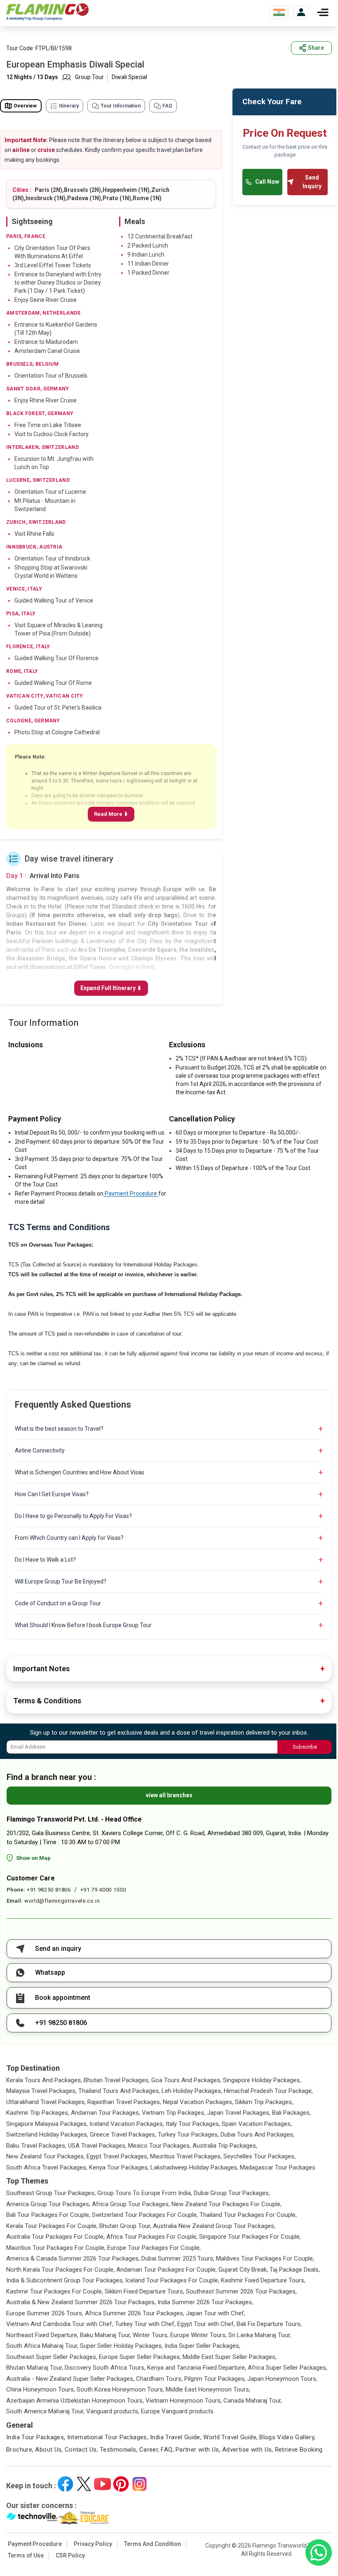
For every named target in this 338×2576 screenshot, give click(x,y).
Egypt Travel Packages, (117, 2156)
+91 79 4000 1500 (103, 1890)
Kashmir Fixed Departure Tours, (263, 2280)
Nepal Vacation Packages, (198, 2102)
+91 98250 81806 (49, 1890)
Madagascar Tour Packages (278, 2167)
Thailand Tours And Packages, (119, 2091)
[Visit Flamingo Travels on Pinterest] (121, 2484)
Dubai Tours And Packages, (257, 2135)
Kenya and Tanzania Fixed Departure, (197, 2368)
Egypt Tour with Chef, (206, 2324)
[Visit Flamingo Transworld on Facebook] (65, 2484)
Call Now (267, 182)
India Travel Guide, (176, 2437)
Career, (149, 2450)
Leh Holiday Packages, (192, 2091)
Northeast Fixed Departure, (42, 2335)
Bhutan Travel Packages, (117, 2080)
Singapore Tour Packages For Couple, (250, 2237)
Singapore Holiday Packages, (262, 2080)
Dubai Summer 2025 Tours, (178, 2258)
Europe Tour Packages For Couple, (154, 2248)
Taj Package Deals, (295, 2270)
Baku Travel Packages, (36, 2146)
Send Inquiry (312, 182)
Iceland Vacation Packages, (127, 2124)
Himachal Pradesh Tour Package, (268, 2091)
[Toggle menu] (323, 12)
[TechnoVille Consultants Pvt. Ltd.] (32, 2518)
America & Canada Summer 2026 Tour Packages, (73, 2258)
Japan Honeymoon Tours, (282, 2379)
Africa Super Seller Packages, (288, 2368)
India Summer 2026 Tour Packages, (205, 2302)
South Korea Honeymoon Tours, (120, 2389)
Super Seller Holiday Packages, (121, 2346)
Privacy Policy (93, 2544)
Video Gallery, (296, 2437)
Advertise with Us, (248, 2450)
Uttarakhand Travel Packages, (46, 2102)
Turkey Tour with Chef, (145, 2324)
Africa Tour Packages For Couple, (152, 2237)
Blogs (267, 2437)
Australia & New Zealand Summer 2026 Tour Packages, (81, 2302)
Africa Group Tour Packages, (131, 2204)
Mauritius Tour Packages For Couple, (56, 2248)
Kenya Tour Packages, (119, 2167)
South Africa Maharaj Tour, (42, 2346)
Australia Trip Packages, (225, 2146)
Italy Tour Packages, (193, 2124)
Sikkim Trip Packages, (264, 2102)
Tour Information (121, 106)
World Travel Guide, (230, 2437)
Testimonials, (119, 2450)
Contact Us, (81, 2450)
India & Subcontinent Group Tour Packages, (65, 2280)
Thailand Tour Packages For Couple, (248, 2215)
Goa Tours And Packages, (186, 2080)
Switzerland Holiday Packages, (47, 2135)
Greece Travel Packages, (123, 2135)
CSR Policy (70, 2555)
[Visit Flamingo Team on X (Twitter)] (84, 2484)
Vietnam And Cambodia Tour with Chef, (60, 2324)
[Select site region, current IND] (279, 12)
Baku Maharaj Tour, (106, 2335)
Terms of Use (26, 2555)
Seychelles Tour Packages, (259, 2156)
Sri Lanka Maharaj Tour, (260, 2335)
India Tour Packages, (36, 2437)
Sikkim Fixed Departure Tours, (144, 2291)
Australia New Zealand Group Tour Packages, (214, 2226)
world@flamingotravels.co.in (62, 1901)
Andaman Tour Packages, (106, 2113)
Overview (25, 106)
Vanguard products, (113, 2411)
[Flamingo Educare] (83, 2518)
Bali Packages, (291, 2113)
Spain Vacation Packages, (257, 2124)
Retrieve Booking (299, 2450)
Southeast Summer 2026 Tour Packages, (241, 2291)
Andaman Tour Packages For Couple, (167, 2270)
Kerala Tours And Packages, (44, 2080)
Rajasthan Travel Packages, (124, 2102)
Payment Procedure (131, 1193)
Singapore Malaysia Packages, (47, 2124)
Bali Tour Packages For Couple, (48, 2215)
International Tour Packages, (108, 2437)
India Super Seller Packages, (202, 2346)
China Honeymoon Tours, (41, 2389)
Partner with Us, (198, 2450)
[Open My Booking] (301, 12)
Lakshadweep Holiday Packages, (194, 2167)
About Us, (49, 2450)
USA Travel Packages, (97, 2146)
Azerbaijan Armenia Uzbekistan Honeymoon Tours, (75, 2401)
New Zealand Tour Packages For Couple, (227, 2204)
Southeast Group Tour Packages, (51, 2193)
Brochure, (20, 2450)
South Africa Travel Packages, (47, 2167)
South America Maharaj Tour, (45, 2411)
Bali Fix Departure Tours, (269, 2324)
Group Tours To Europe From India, (145, 2193)
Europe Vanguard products (177, 2411)
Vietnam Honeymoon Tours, (184, 2401)
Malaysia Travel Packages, (41, 2091)
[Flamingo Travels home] (47, 12)
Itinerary (69, 106)
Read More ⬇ (111, 814)
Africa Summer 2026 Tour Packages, (135, 2313)
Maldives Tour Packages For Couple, (265, 2258)
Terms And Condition (153, 2544)
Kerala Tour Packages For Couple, (52, 2226)
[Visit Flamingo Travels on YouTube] (102, 2484)
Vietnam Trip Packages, (174, 2113)
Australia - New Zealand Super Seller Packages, (70, 2379)
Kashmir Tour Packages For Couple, (55, 2291)
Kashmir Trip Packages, (38, 2113)
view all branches (169, 1795)
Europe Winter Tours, (198, 2335)
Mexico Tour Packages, (160, 2146)
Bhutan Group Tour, (125, 2226)
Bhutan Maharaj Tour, (35, 2368)
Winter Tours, (151, 2335)
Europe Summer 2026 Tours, (45, 2313)
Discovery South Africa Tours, (105, 2368)
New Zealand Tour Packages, (46, 2156)
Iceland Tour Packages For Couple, (172, 2280)
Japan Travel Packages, (239, 2113)
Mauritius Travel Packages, (186, 2156)
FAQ (167, 106)
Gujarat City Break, (243, 2270)
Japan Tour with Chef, (216, 2313)
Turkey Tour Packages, (188, 2135)
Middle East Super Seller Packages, (230, 2357)
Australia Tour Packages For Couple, (55, 2237)
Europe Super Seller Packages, (140, 2357)
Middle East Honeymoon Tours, (208, 2389)
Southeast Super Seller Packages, (52, 2357)
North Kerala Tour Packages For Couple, (60, 2270)
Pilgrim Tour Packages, (215, 2379)
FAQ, (167, 2450)
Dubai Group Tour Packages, (232, 2193)
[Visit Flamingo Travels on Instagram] (140, 2484)
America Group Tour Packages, (48, 2204)
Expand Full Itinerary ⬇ (111, 988)
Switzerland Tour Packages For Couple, (145, 2215)
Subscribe (305, 1747)
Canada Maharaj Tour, (253, 2401)
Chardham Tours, (159, 2379)
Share (316, 48)
